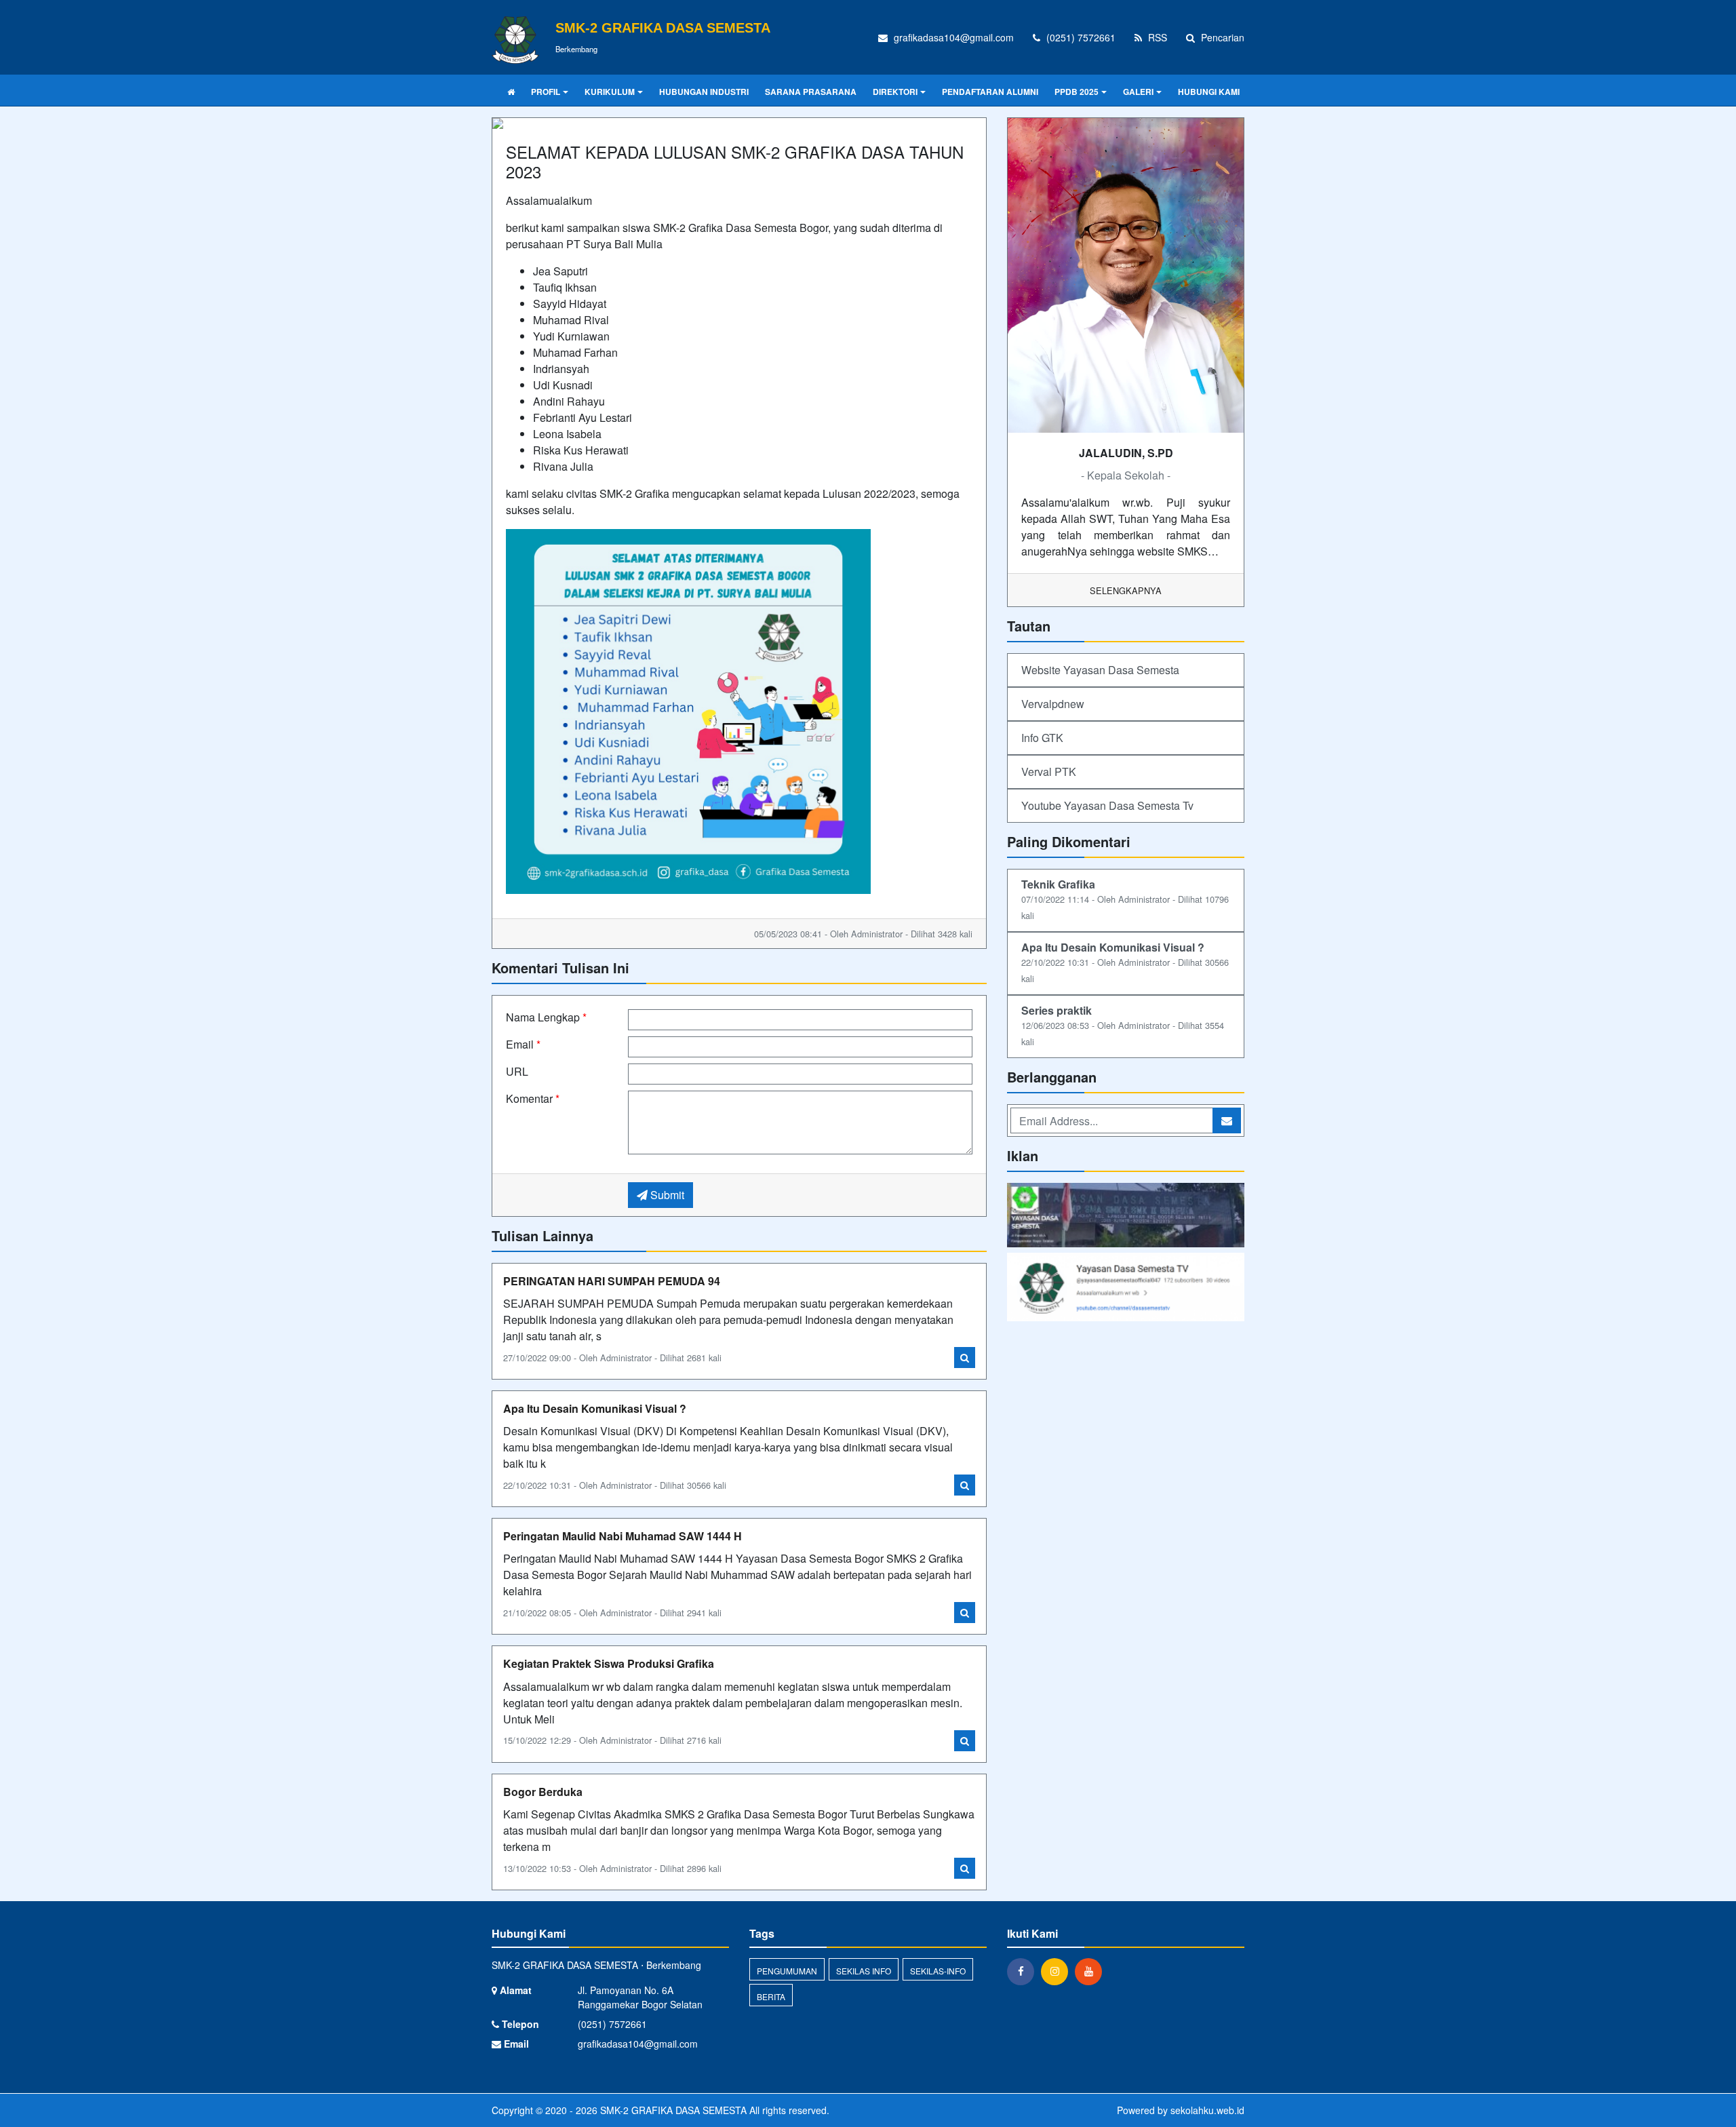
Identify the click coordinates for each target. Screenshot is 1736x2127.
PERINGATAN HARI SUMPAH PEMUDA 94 (612, 1281)
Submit (666, 1195)
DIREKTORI (895, 92)
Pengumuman (787, 1971)
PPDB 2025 (1077, 92)
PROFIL (546, 92)
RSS (1156, 37)
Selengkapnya (1126, 590)
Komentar (533, 1098)
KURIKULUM (610, 92)
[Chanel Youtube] (1126, 1288)
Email (523, 1044)
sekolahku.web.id (1207, 2110)
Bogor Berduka (543, 1792)
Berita (771, 1996)
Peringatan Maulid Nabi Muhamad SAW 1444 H (623, 1536)
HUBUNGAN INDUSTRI (704, 92)
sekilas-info (938, 1971)
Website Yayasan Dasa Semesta (1100, 670)
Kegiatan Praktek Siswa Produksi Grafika (609, 1663)
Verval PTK (1049, 772)
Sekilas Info (864, 1971)
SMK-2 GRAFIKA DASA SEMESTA (672, 2110)
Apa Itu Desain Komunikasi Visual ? (595, 1408)
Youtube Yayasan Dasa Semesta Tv (1107, 805)
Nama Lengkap (546, 1017)
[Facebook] (1024, 1971)
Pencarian (1221, 37)
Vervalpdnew (1053, 704)
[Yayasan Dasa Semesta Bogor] (1126, 1216)
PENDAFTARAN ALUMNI (990, 92)
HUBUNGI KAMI (1209, 92)
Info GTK (1042, 738)
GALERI (1138, 92)
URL (517, 1071)
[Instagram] (1058, 1971)
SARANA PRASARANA (811, 92)
